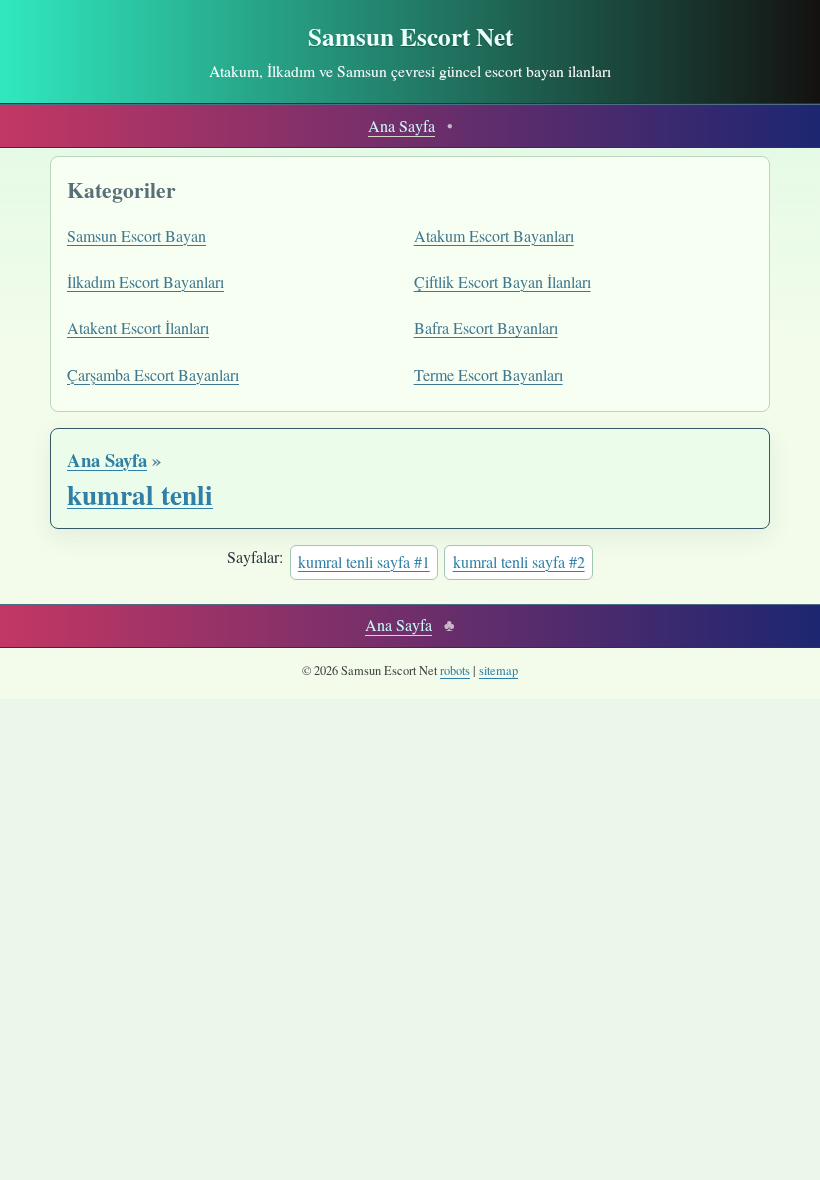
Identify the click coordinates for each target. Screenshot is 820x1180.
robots (455, 670)
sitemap (498, 670)
